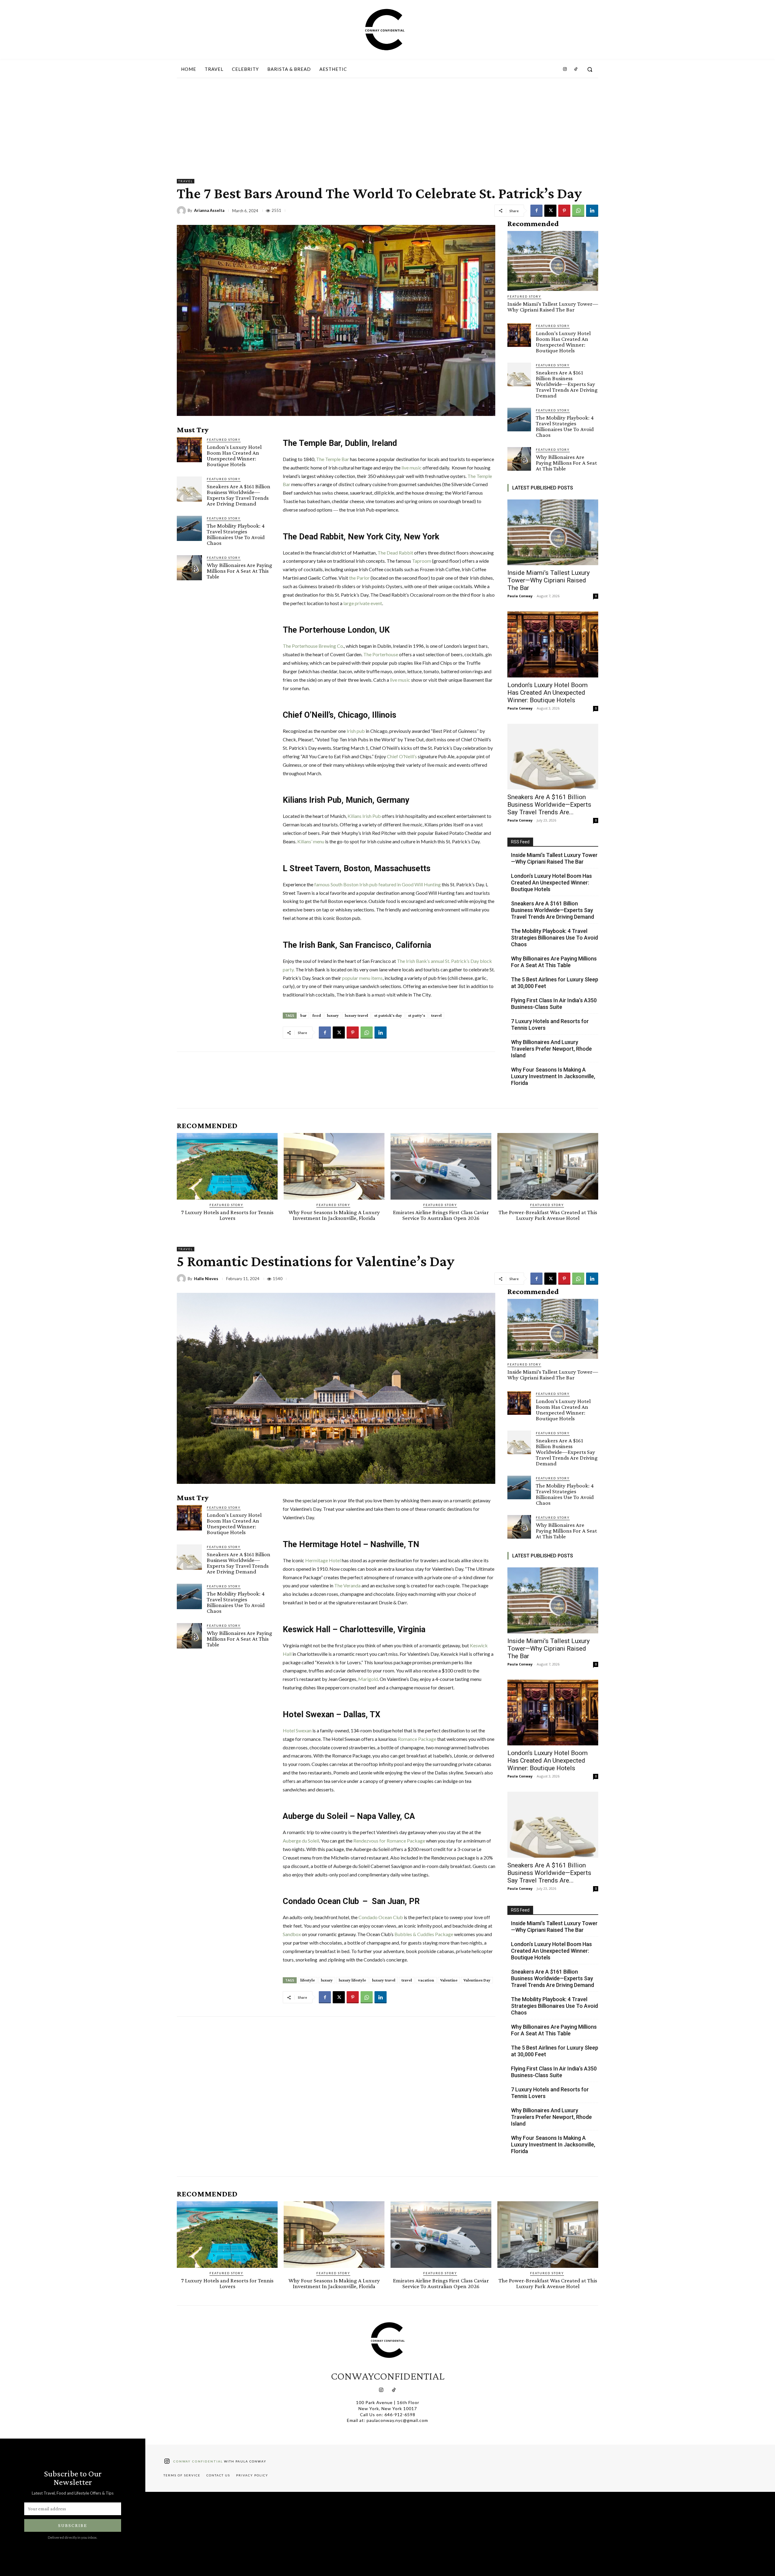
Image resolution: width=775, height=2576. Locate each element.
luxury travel (356, 1015)
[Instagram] (565, 69)
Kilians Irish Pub (365, 816)
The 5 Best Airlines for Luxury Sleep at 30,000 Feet (555, 983)
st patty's (417, 1015)
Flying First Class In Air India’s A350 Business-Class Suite (554, 1004)
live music (412, 468)
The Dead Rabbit (395, 553)
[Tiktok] (394, 2390)
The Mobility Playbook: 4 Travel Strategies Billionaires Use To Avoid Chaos (236, 534)
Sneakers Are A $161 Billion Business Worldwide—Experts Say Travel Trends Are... (549, 805)
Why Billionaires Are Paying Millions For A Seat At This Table (239, 571)
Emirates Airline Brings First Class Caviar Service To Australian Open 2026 (441, 1215)
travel (436, 1015)
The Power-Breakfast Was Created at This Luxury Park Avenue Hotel (548, 1215)
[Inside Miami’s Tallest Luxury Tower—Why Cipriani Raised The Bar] (553, 261)
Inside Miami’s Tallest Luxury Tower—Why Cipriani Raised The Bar (553, 307)
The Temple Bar (333, 459)
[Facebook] (536, 211)
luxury (333, 1015)
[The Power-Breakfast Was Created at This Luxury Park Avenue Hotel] (548, 1166)
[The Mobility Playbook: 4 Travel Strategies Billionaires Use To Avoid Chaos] (189, 528)
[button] (590, 69)
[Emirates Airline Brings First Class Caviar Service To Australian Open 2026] (441, 1166)
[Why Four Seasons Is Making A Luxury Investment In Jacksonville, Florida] (334, 1166)
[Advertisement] (387, 124)
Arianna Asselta (209, 211)
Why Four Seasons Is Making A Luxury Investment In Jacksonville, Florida (553, 1076)
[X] (550, 211)
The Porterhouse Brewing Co (313, 646)
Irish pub (356, 731)
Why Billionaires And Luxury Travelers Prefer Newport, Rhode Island (551, 1049)
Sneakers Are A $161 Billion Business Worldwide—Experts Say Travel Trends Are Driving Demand (239, 495)
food (317, 1015)
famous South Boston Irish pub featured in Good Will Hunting (378, 884)
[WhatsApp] (578, 211)
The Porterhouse (381, 654)
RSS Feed (520, 842)
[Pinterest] (564, 211)
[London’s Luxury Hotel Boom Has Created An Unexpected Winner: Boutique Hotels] (189, 450)
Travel (186, 181)
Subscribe (73, 2525)
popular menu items (362, 978)
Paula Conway (520, 596)
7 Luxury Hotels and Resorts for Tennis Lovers (550, 1024)
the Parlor (359, 578)
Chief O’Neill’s (402, 756)
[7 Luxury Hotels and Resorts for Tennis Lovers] (227, 1166)
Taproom (422, 561)
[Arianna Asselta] (182, 211)
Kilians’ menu (311, 841)
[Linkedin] (592, 211)
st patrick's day (388, 1015)
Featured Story (224, 440)
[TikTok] (576, 69)
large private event (363, 603)
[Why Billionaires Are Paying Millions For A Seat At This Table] (189, 568)
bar (303, 1015)
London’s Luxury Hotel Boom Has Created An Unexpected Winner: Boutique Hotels (234, 456)
